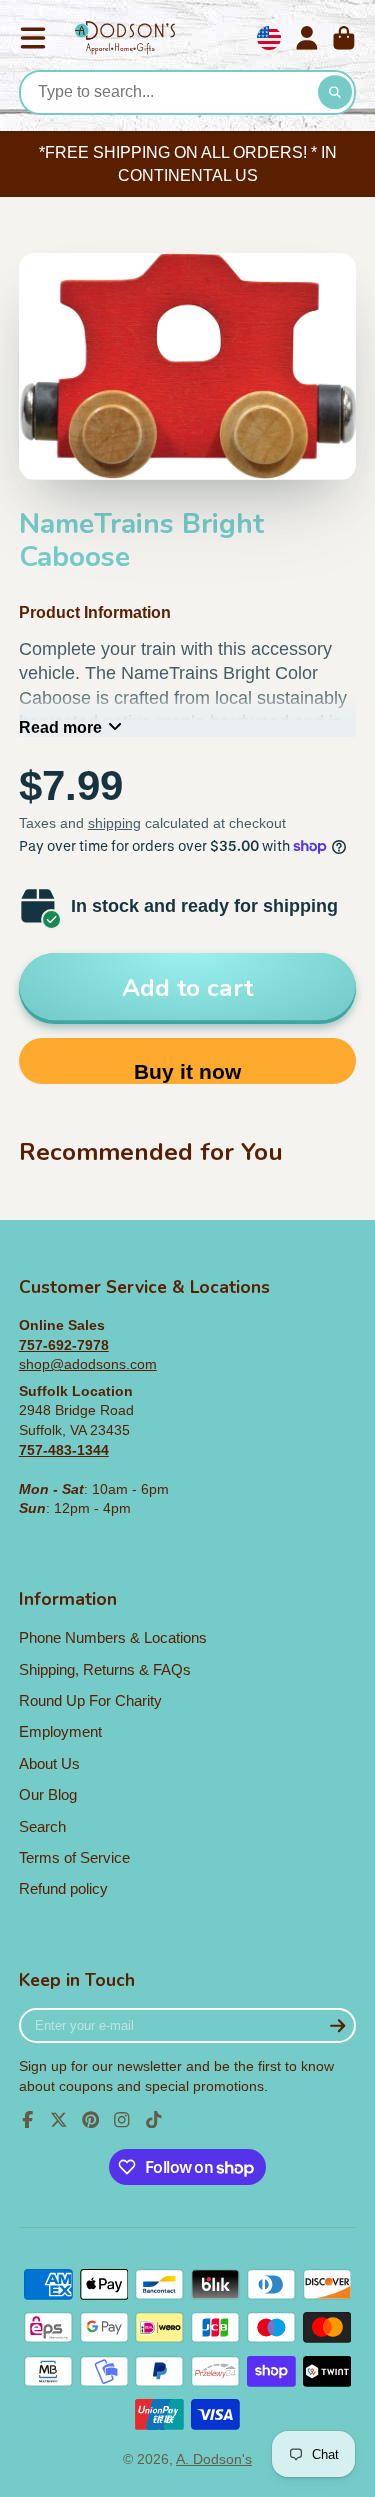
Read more (60, 727)
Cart (344, 38)
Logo (125, 38)
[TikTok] (154, 2120)
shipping (114, 823)
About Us (49, 1763)
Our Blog (48, 1794)
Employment (60, 1731)
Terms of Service (74, 1857)
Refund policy (63, 1888)
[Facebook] (28, 2120)
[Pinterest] (91, 2120)
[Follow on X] (59, 2120)
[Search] (335, 93)
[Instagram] (122, 2120)
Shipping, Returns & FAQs (105, 1669)
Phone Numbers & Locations (113, 1637)
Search (42, 1826)
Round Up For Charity (90, 1700)
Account (307, 38)
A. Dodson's (214, 2459)
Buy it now (187, 1071)
